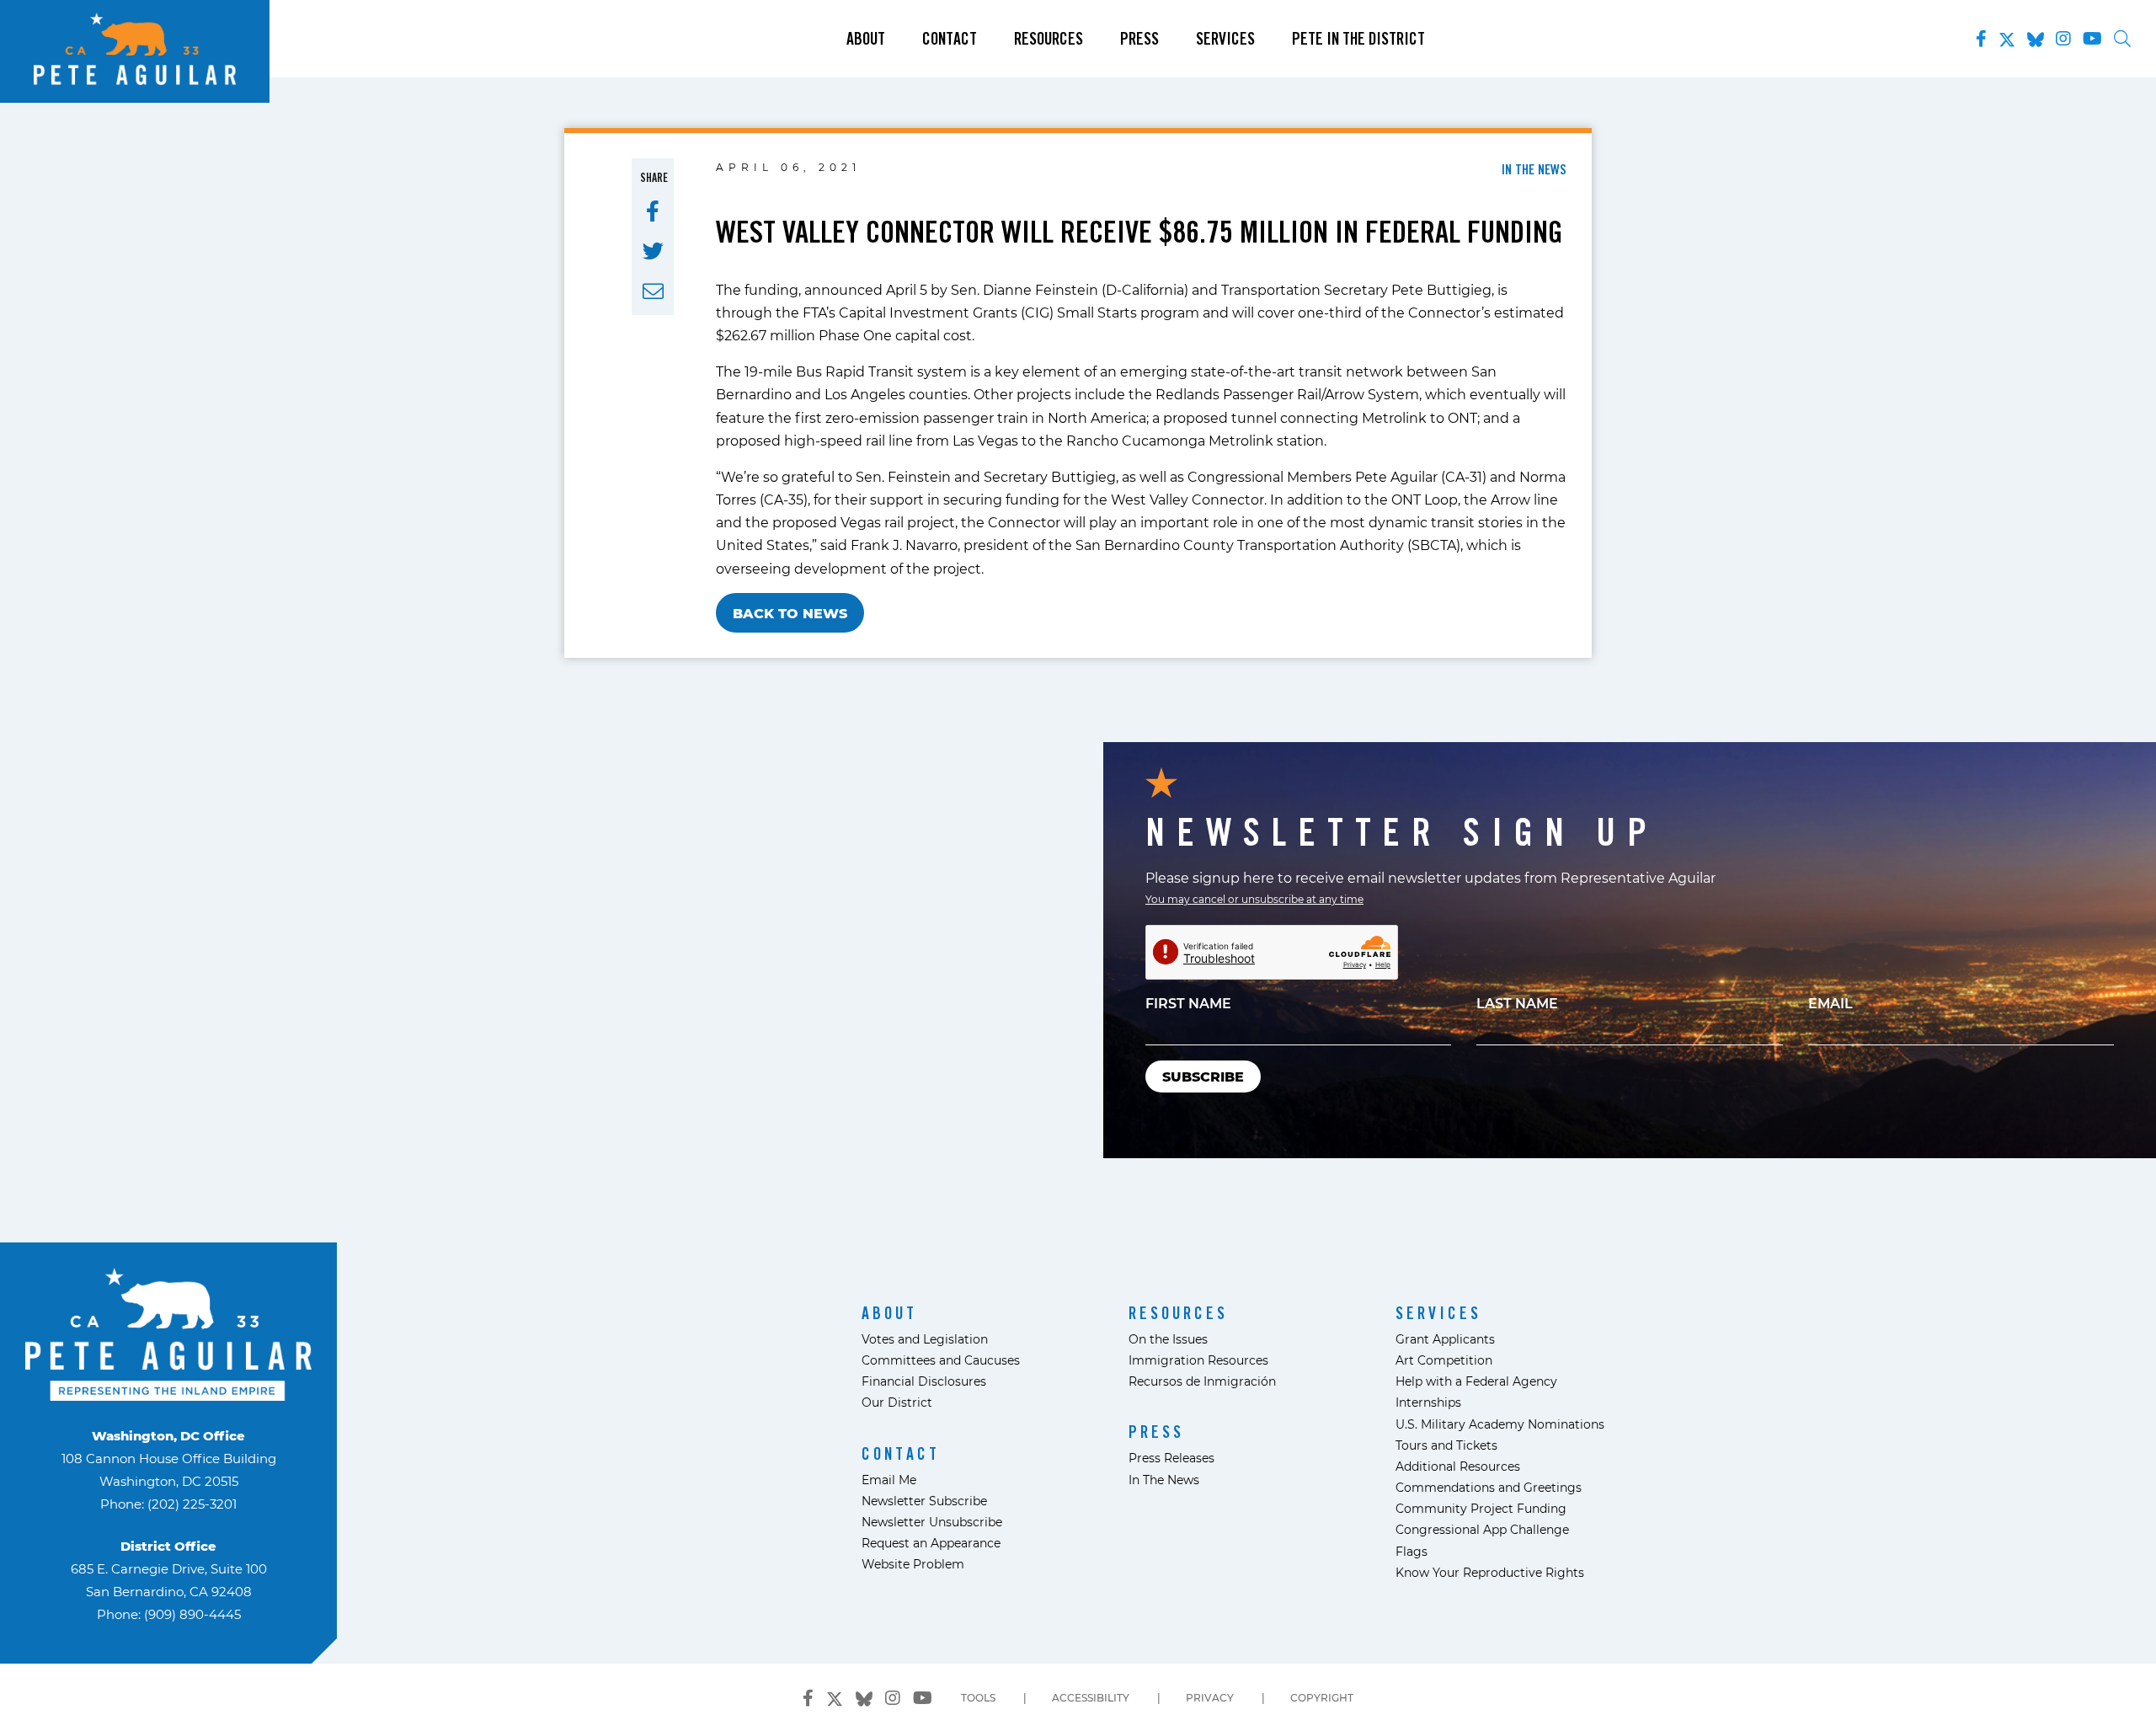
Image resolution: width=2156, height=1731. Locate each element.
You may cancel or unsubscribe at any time (1254, 899)
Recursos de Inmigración (1202, 1381)
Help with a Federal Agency (1476, 1381)
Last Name (1517, 1003)
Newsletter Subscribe (924, 1501)
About (866, 39)
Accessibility (1091, 1697)
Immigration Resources (1198, 1360)
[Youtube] (2092, 39)
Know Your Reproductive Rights (1490, 1572)
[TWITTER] (653, 251)
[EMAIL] (653, 291)
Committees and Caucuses (941, 1360)
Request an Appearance (931, 1543)
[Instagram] (2063, 39)
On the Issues (1168, 1339)
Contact (950, 39)
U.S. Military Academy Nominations (1500, 1424)
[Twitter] (2007, 36)
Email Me (889, 1480)
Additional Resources (1458, 1466)
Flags (1412, 1551)
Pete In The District (1358, 39)
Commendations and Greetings (1489, 1487)
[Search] (2122, 39)
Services (1225, 39)
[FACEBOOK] (653, 211)
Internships (1428, 1402)
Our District (897, 1402)
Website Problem (913, 1564)
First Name (1188, 1003)
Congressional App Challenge (1482, 1529)
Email (1830, 1003)
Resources (1049, 39)
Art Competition (1444, 1360)
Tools (978, 1697)
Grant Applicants (1445, 1339)
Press (1139, 39)
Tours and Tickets (1446, 1445)
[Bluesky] (2036, 36)
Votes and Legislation (925, 1339)
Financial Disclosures (924, 1381)
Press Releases (1171, 1458)
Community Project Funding (1481, 1508)
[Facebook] (1981, 39)
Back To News (790, 613)
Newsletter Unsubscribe (932, 1522)
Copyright (1322, 1697)
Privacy (1210, 1697)
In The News (1164, 1480)
